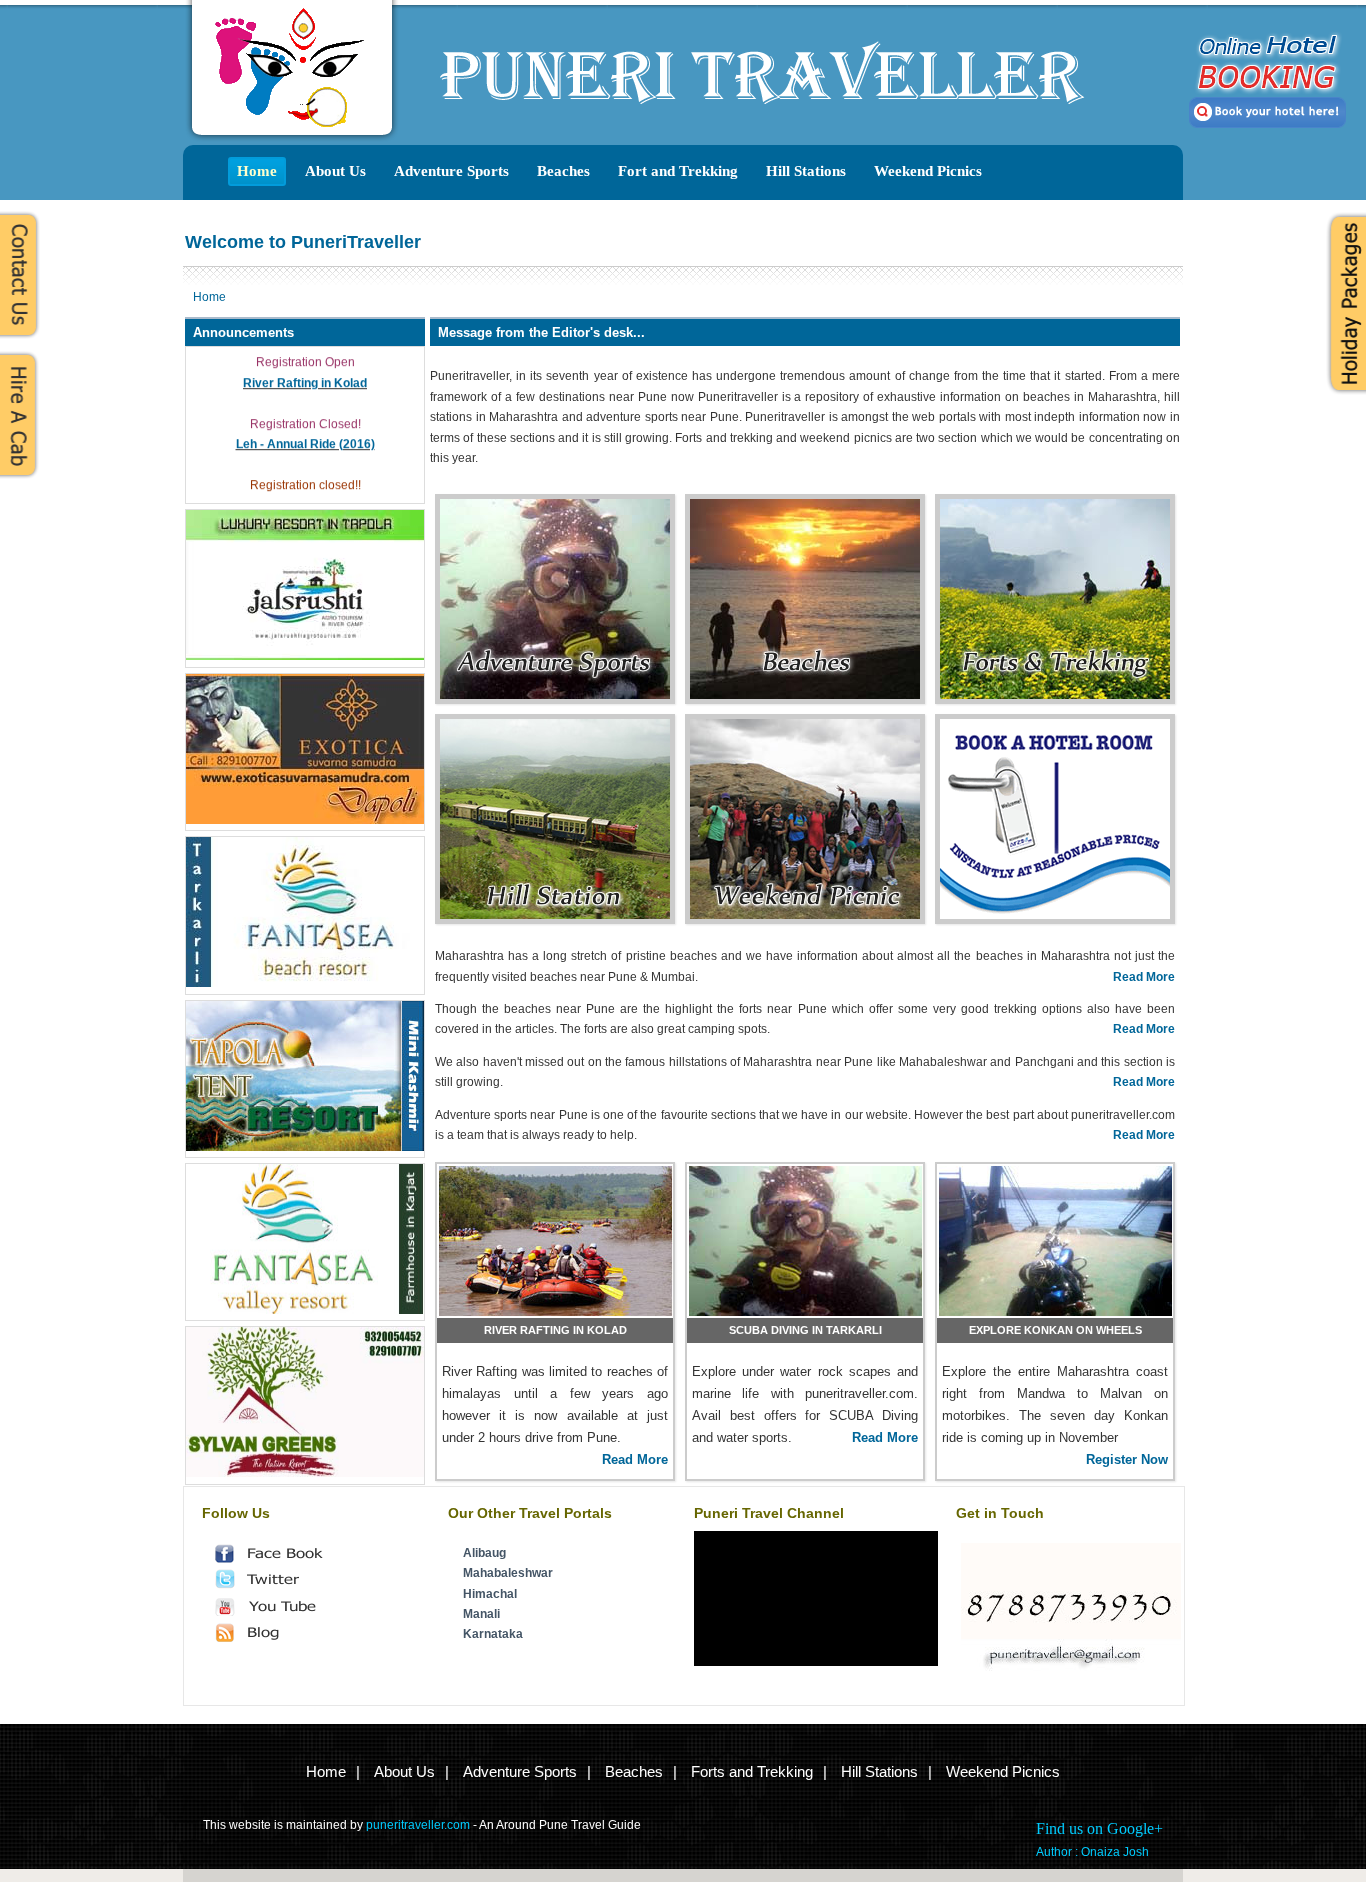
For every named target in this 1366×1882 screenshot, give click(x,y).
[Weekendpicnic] (805, 798)
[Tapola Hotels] (305, 1147)
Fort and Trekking (678, 171)
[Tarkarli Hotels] (305, 983)
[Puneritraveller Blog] (282, 1638)
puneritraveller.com (418, 1825)
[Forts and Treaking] (1055, 567)
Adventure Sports (451, 171)
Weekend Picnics (928, 171)
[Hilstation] (555, 798)
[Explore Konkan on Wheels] (1055, 1241)
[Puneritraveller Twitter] (282, 1585)
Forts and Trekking (752, 1771)
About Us (335, 171)
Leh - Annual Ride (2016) (305, 436)
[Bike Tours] (305, 656)
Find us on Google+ (1099, 1828)
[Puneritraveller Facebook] (282, 1559)
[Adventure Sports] (555, 556)
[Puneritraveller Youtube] (282, 1612)
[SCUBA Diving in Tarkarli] (805, 1241)
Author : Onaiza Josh (1092, 1852)
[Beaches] (805, 567)
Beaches (563, 171)
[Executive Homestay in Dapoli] (305, 1473)
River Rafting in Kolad (305, 375)
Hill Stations (806, 171)
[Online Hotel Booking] (1055, 776)
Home (257, 171)
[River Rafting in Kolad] (555, 1241)
